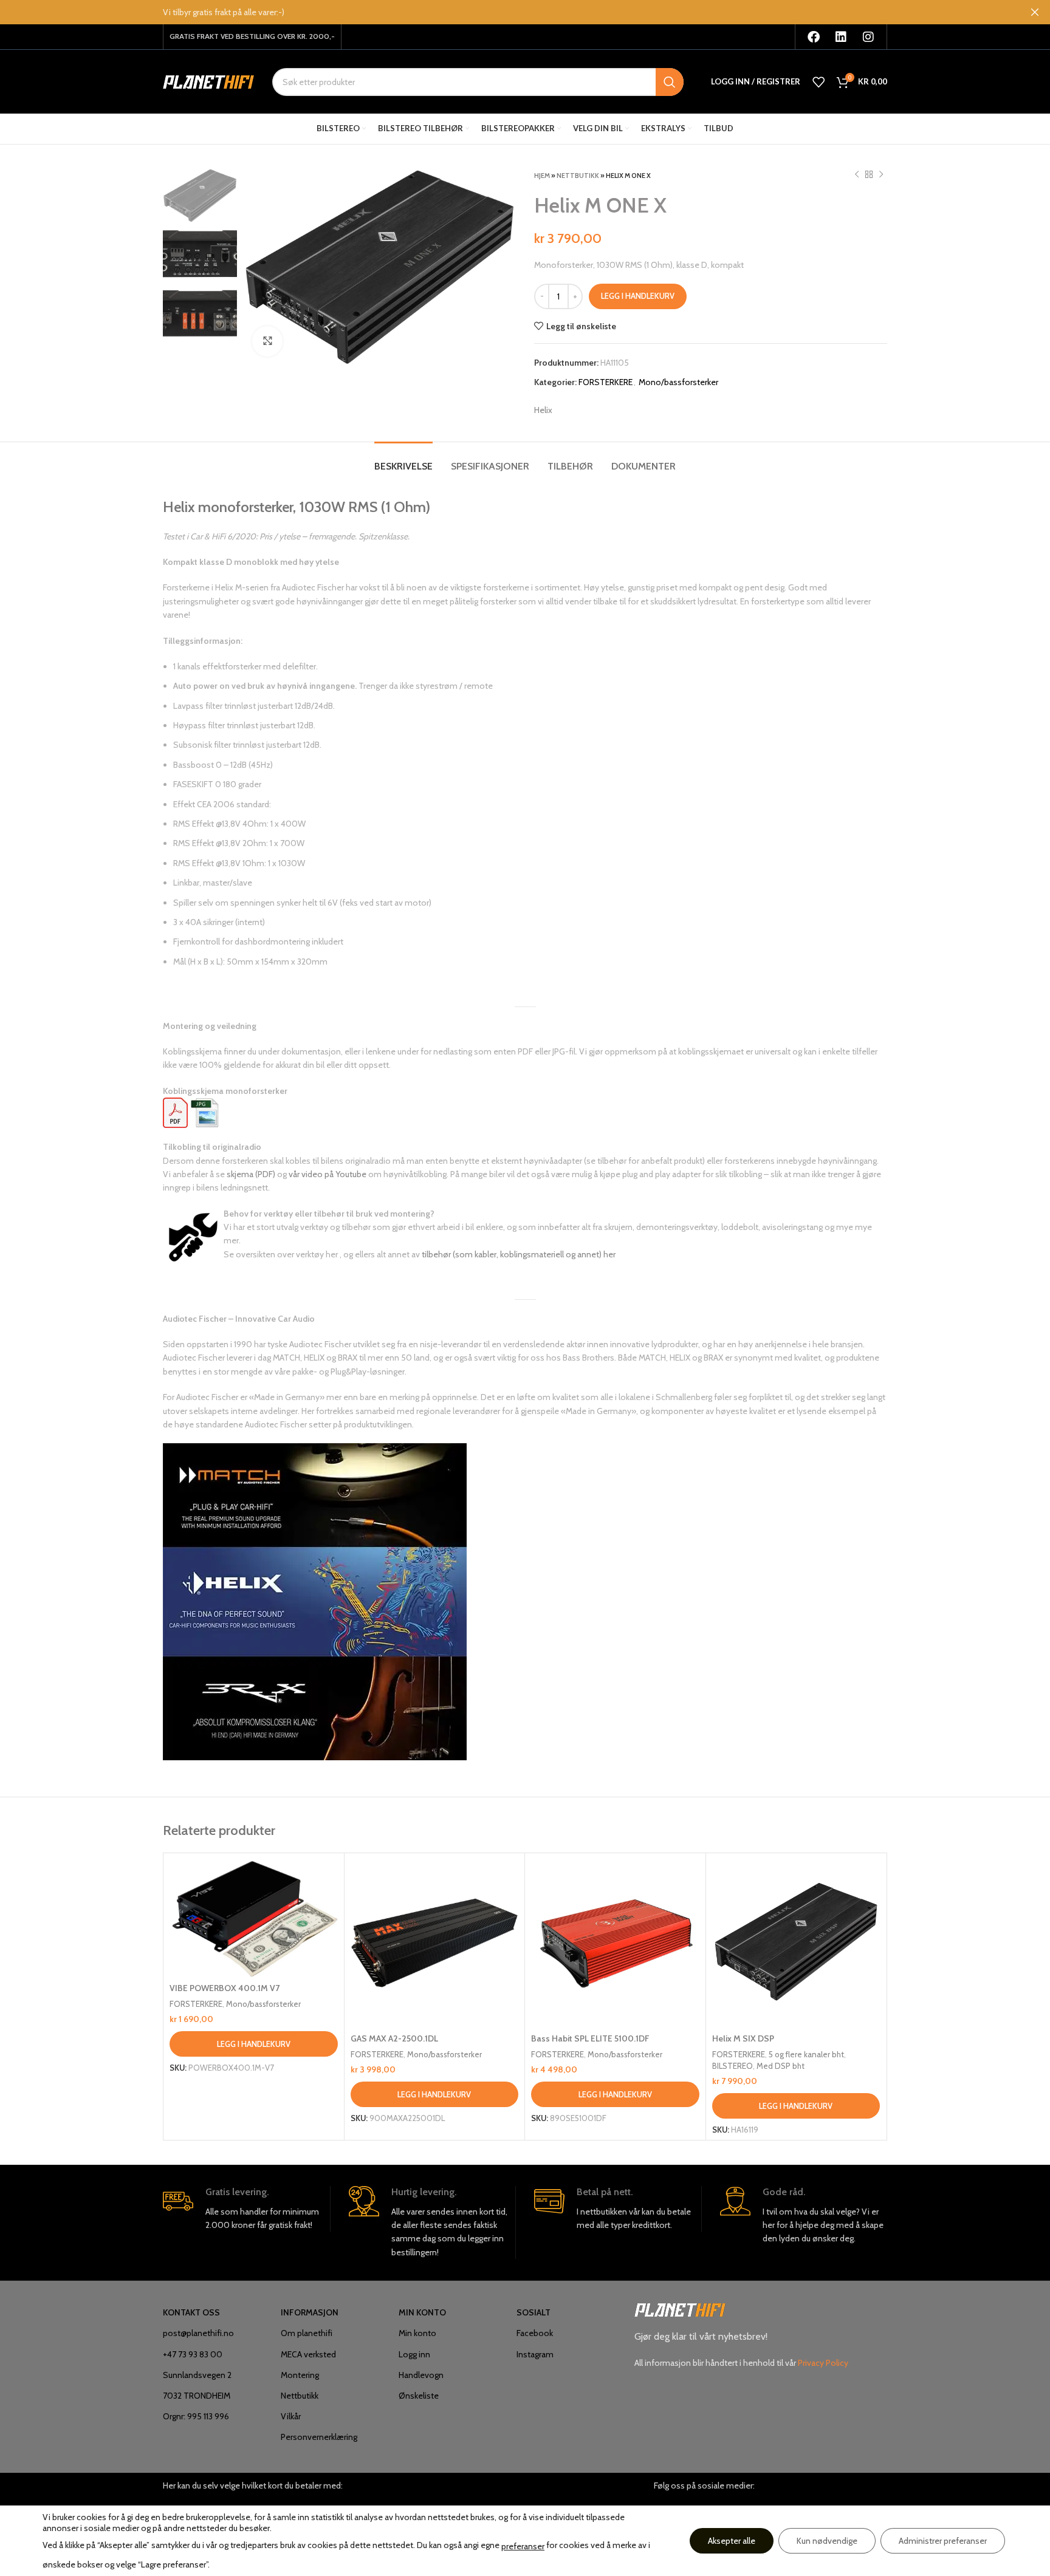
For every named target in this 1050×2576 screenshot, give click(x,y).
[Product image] (254, 1918)
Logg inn (414, 2354)
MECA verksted (308, 2354)
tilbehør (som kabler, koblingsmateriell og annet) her (519, 1254)
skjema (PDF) (251, 1174)
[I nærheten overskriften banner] (1035, 12)
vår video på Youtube (328, 1174)
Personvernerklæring (319, 2437)
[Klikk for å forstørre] (267, 341)
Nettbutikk (578, 176)
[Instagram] (868, 37)
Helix (543, 410)
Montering (300, 2375)
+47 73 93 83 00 (193, 2354)
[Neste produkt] (881, 175)
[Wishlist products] (818, 82)
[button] (254, 2044)
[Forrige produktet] (857, 175)
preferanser (523, 2546)
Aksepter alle (732, 2541)
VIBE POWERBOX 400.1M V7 (225, 1988)
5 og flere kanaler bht (806, 2054)
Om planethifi (307, 2333)
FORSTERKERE (606, 382)
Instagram (535, 2354)
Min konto (417, 2333)
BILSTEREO (733, 2066)
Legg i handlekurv (638, 296)
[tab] (403, 460)
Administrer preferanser (943, 2541)
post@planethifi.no (198, 2333)
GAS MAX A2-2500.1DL (394, 2038)
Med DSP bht (781, 2066)
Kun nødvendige (827, 2541)
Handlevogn (421, 2375)
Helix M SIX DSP (743, 2038)
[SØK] (670, 82)
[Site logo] (208, 81)
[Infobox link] (246, 2209)
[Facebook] (814, 37)
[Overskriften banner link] (507, 12)
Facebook (535, 2333)
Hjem (542, 176)
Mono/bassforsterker (678, 382)
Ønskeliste (419, 2396)
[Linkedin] (841, 37)
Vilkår (291, 2416)
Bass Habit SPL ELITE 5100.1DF (590, 2038)
